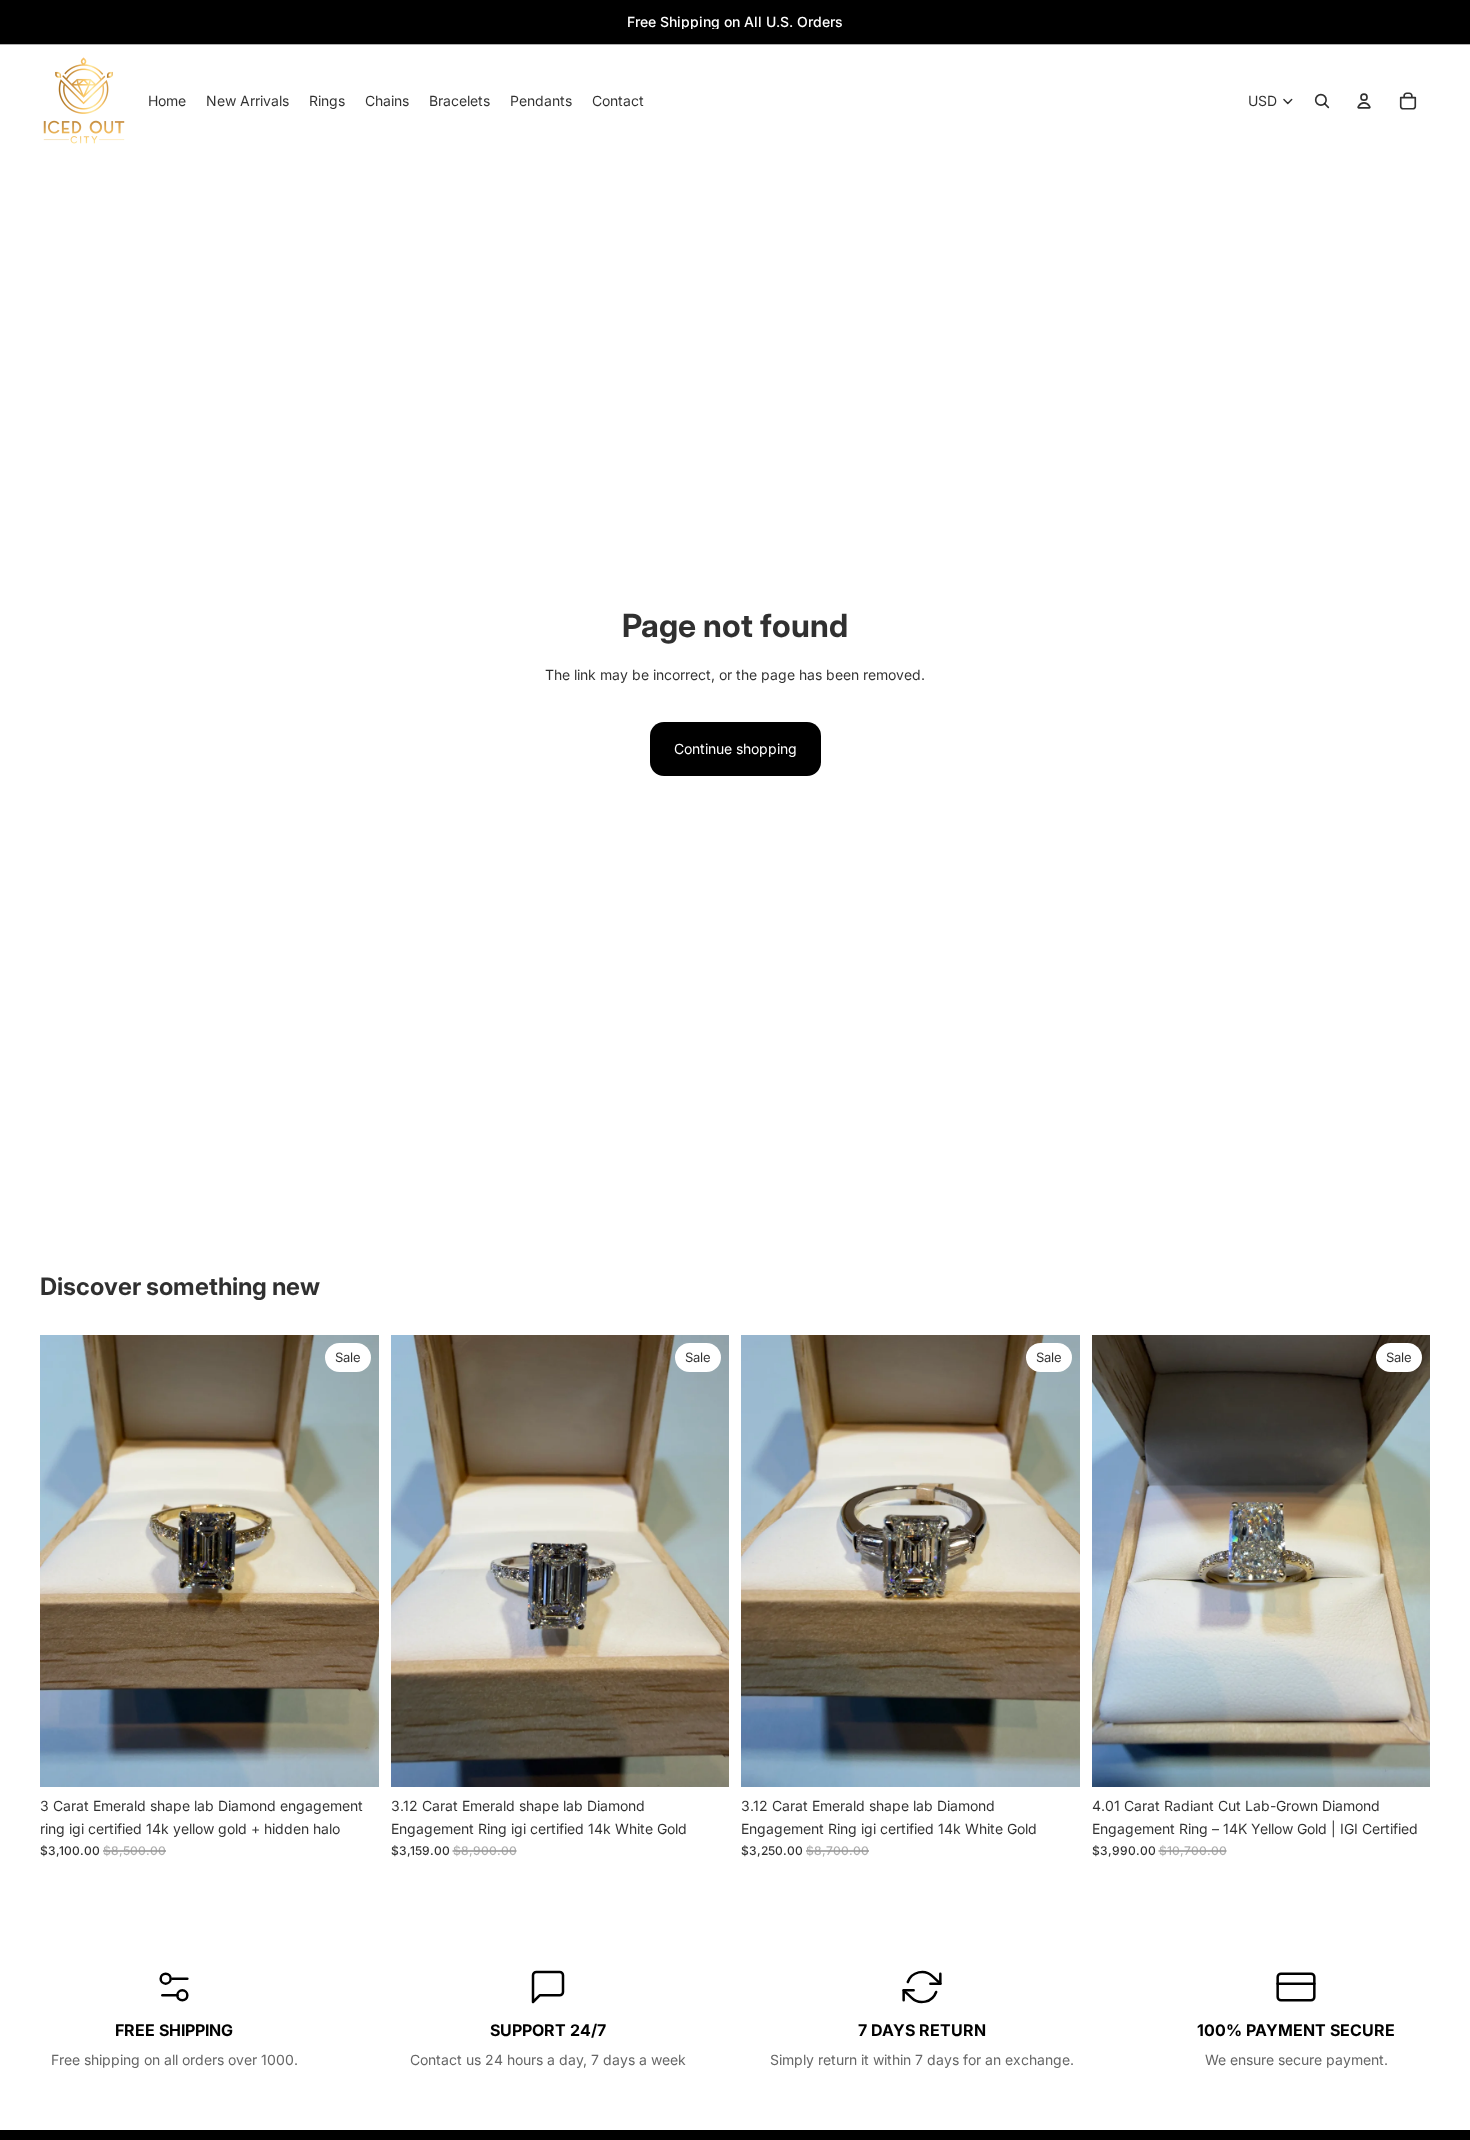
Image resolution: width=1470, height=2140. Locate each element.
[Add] (348, 1757)
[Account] (1364, 101)
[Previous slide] (70, 1561)
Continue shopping (735, 748)
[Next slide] (349, 1561)
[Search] (1322, 101)
